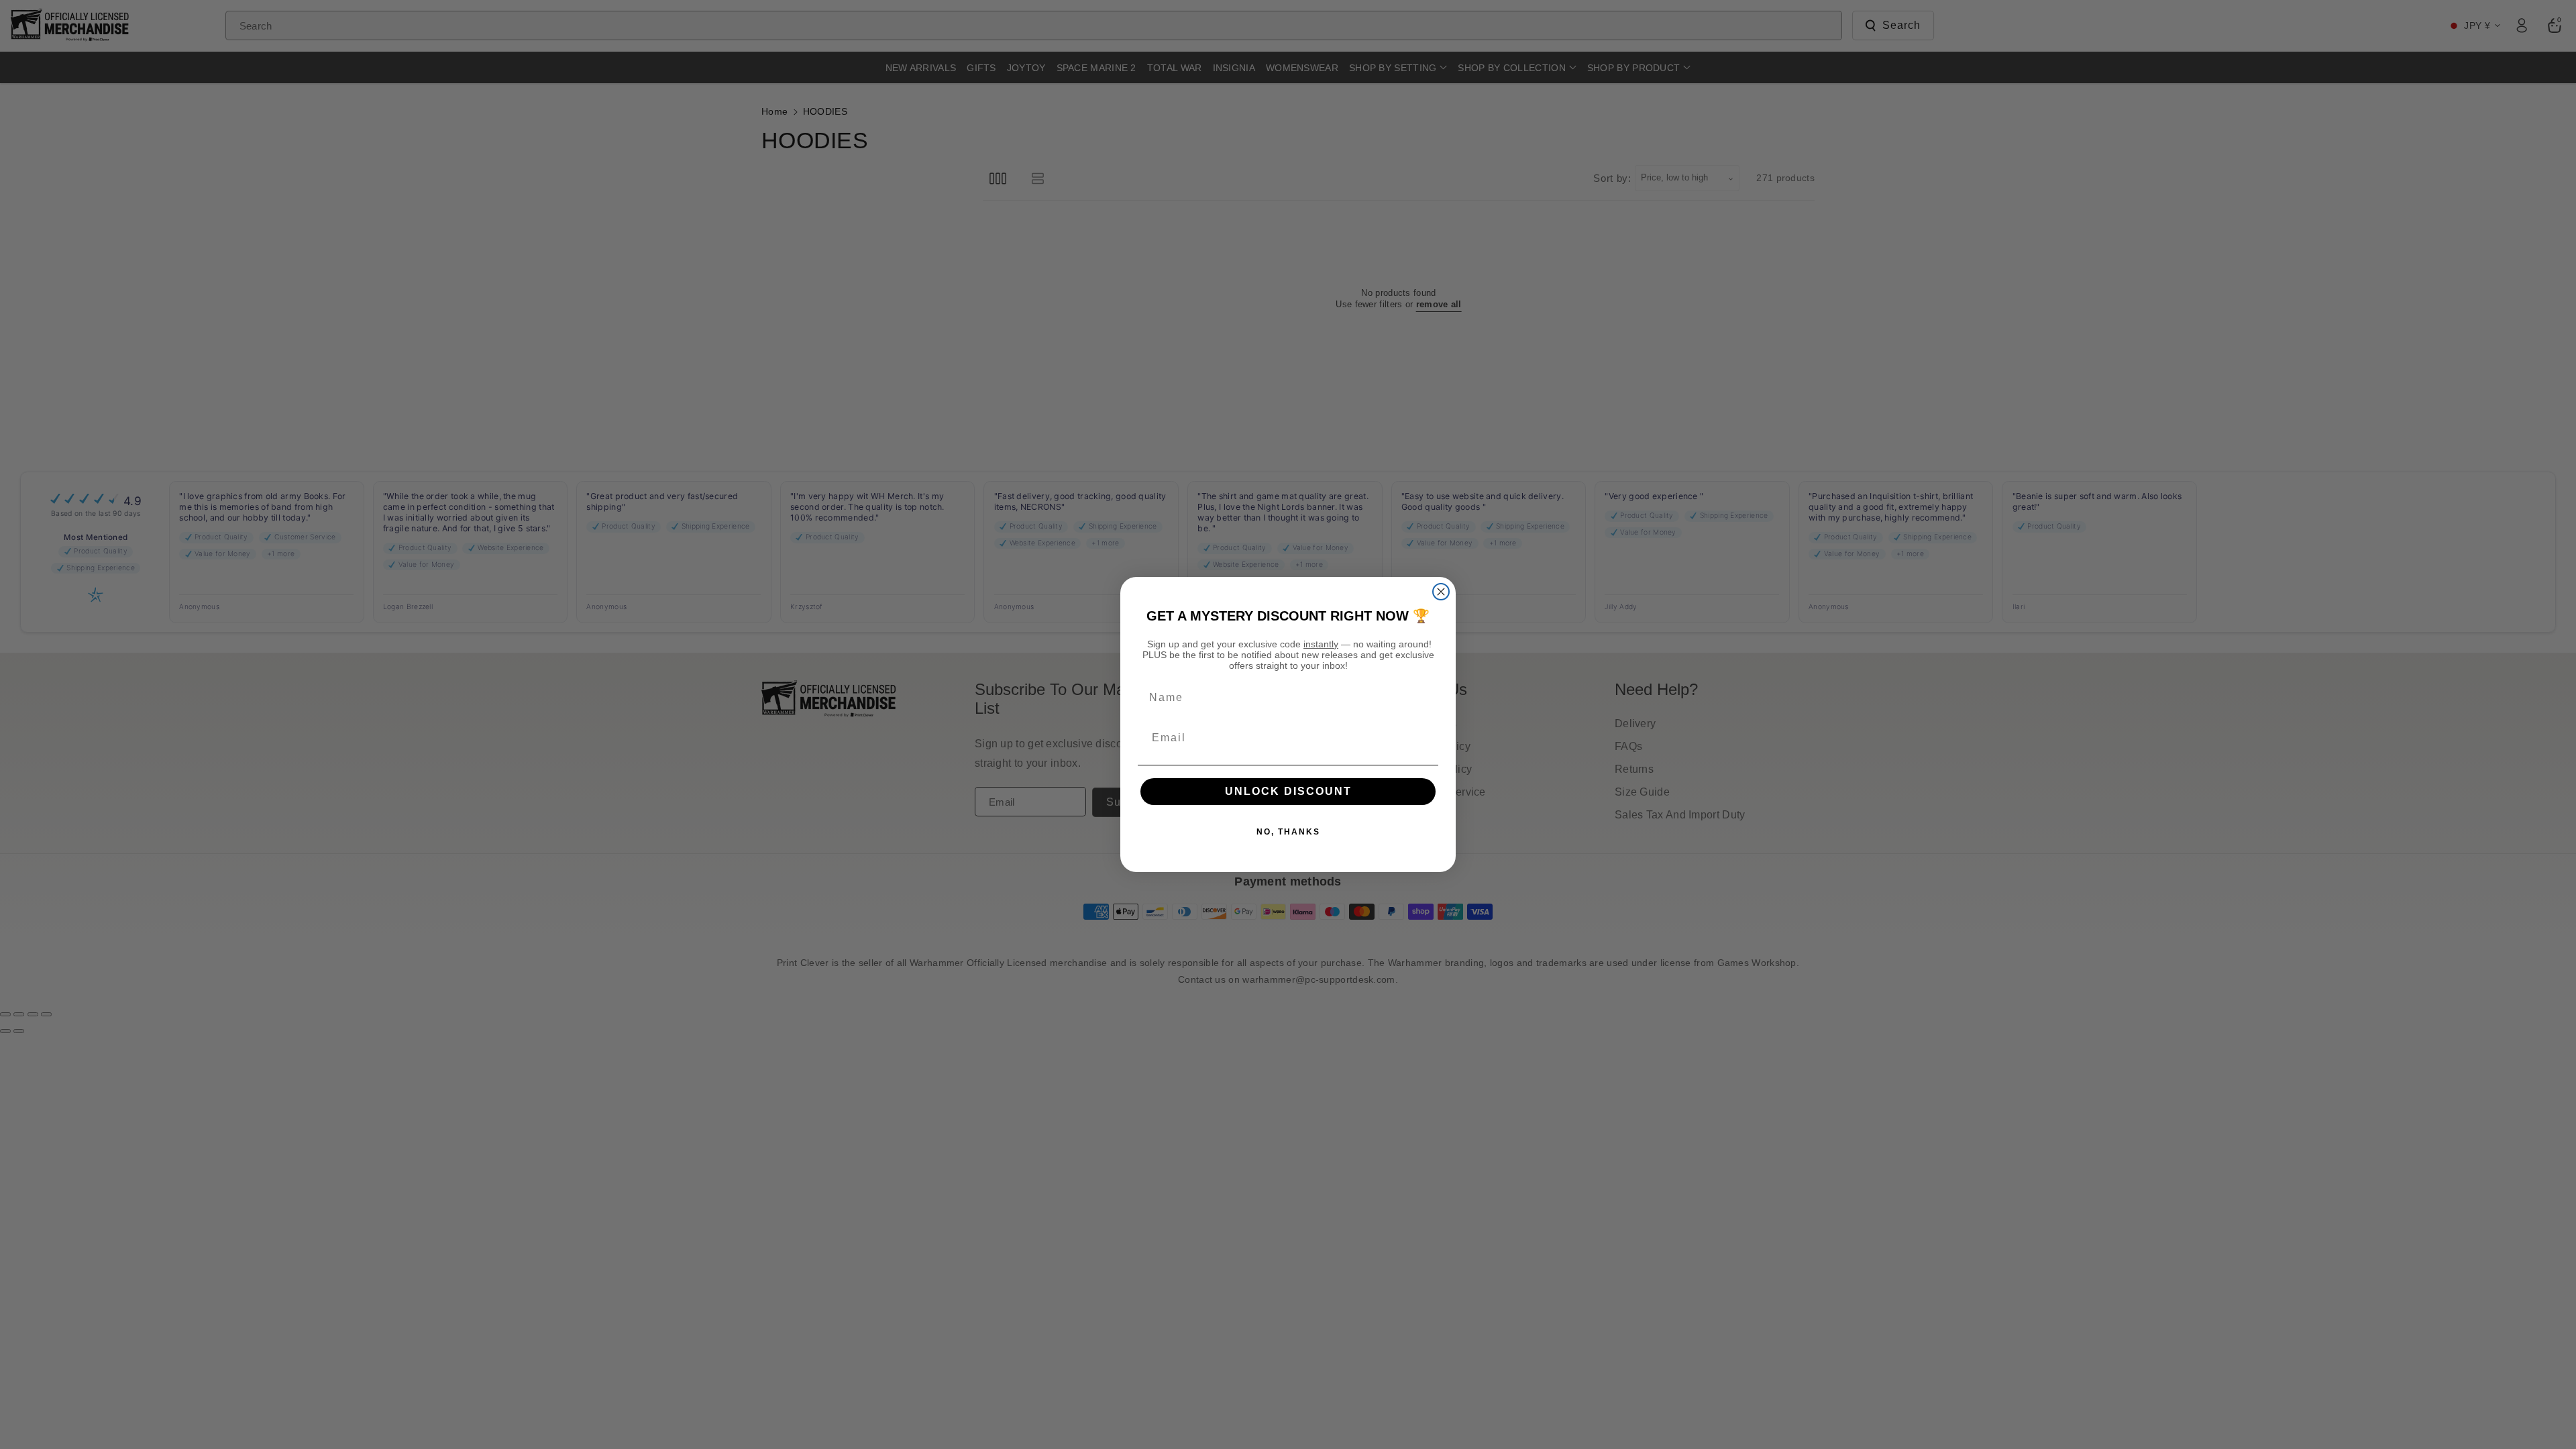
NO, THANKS (1288, 832)
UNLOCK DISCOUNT (1288, 791)
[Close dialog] (1441, 592)
